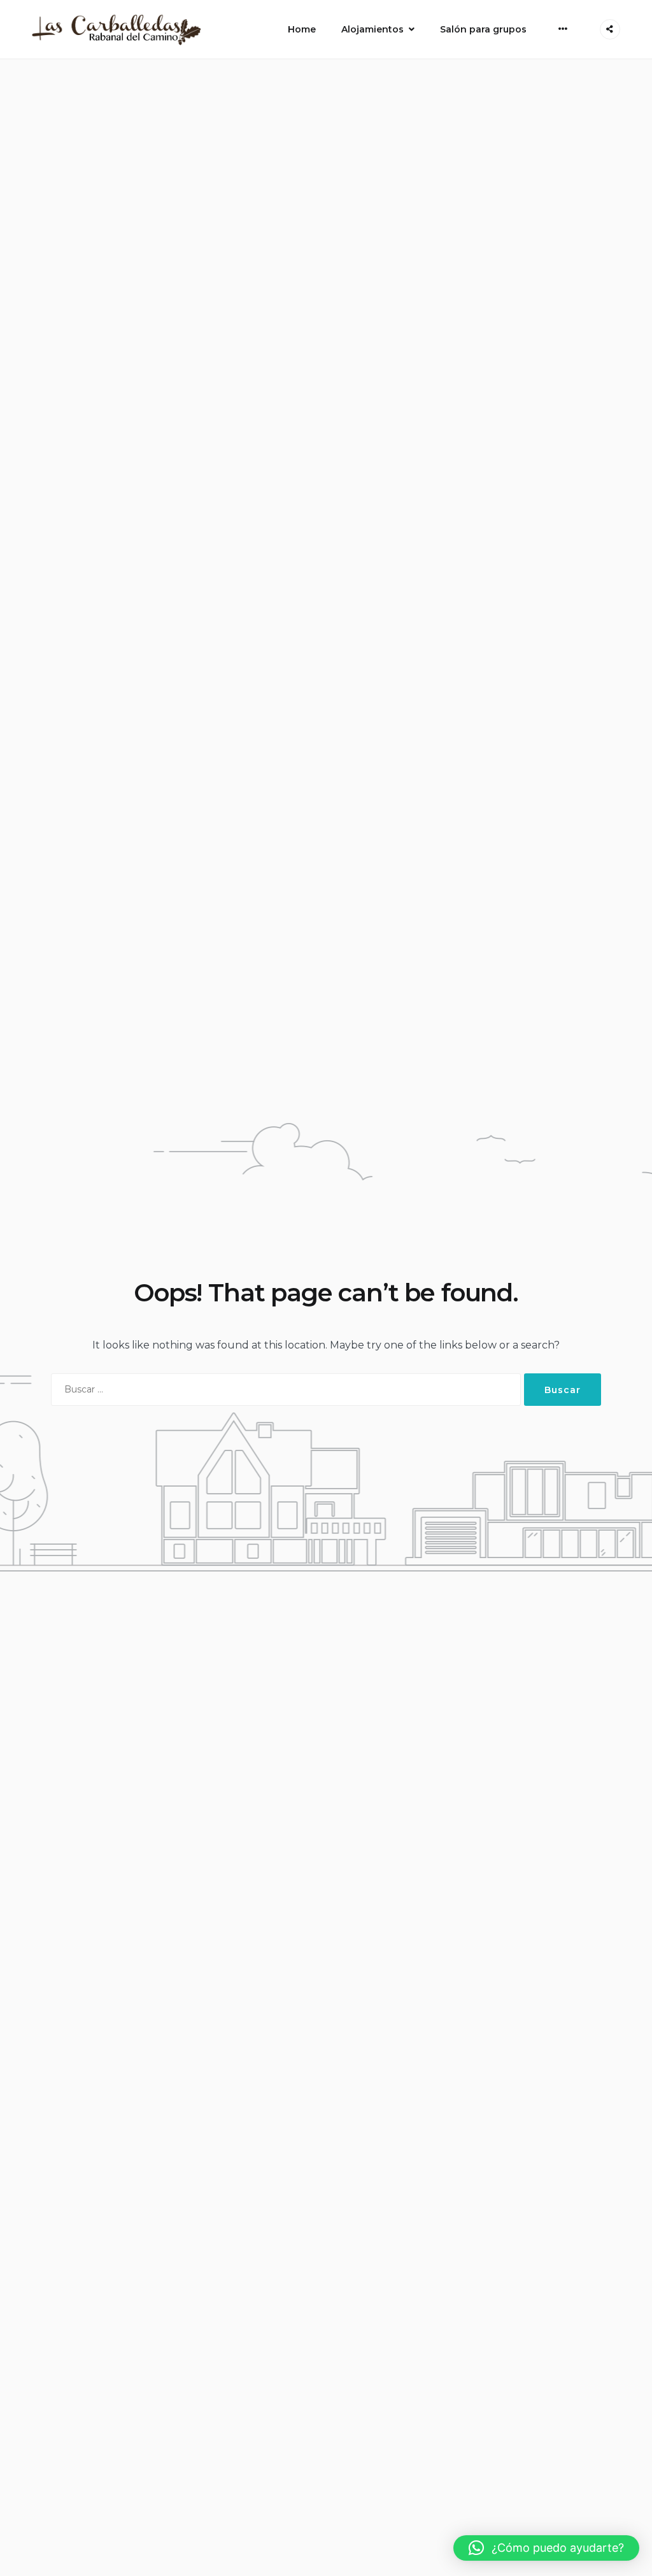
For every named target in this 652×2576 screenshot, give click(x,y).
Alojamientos (372, 29)
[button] (546, 2548)
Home (302, 29)
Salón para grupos (483, 29)
